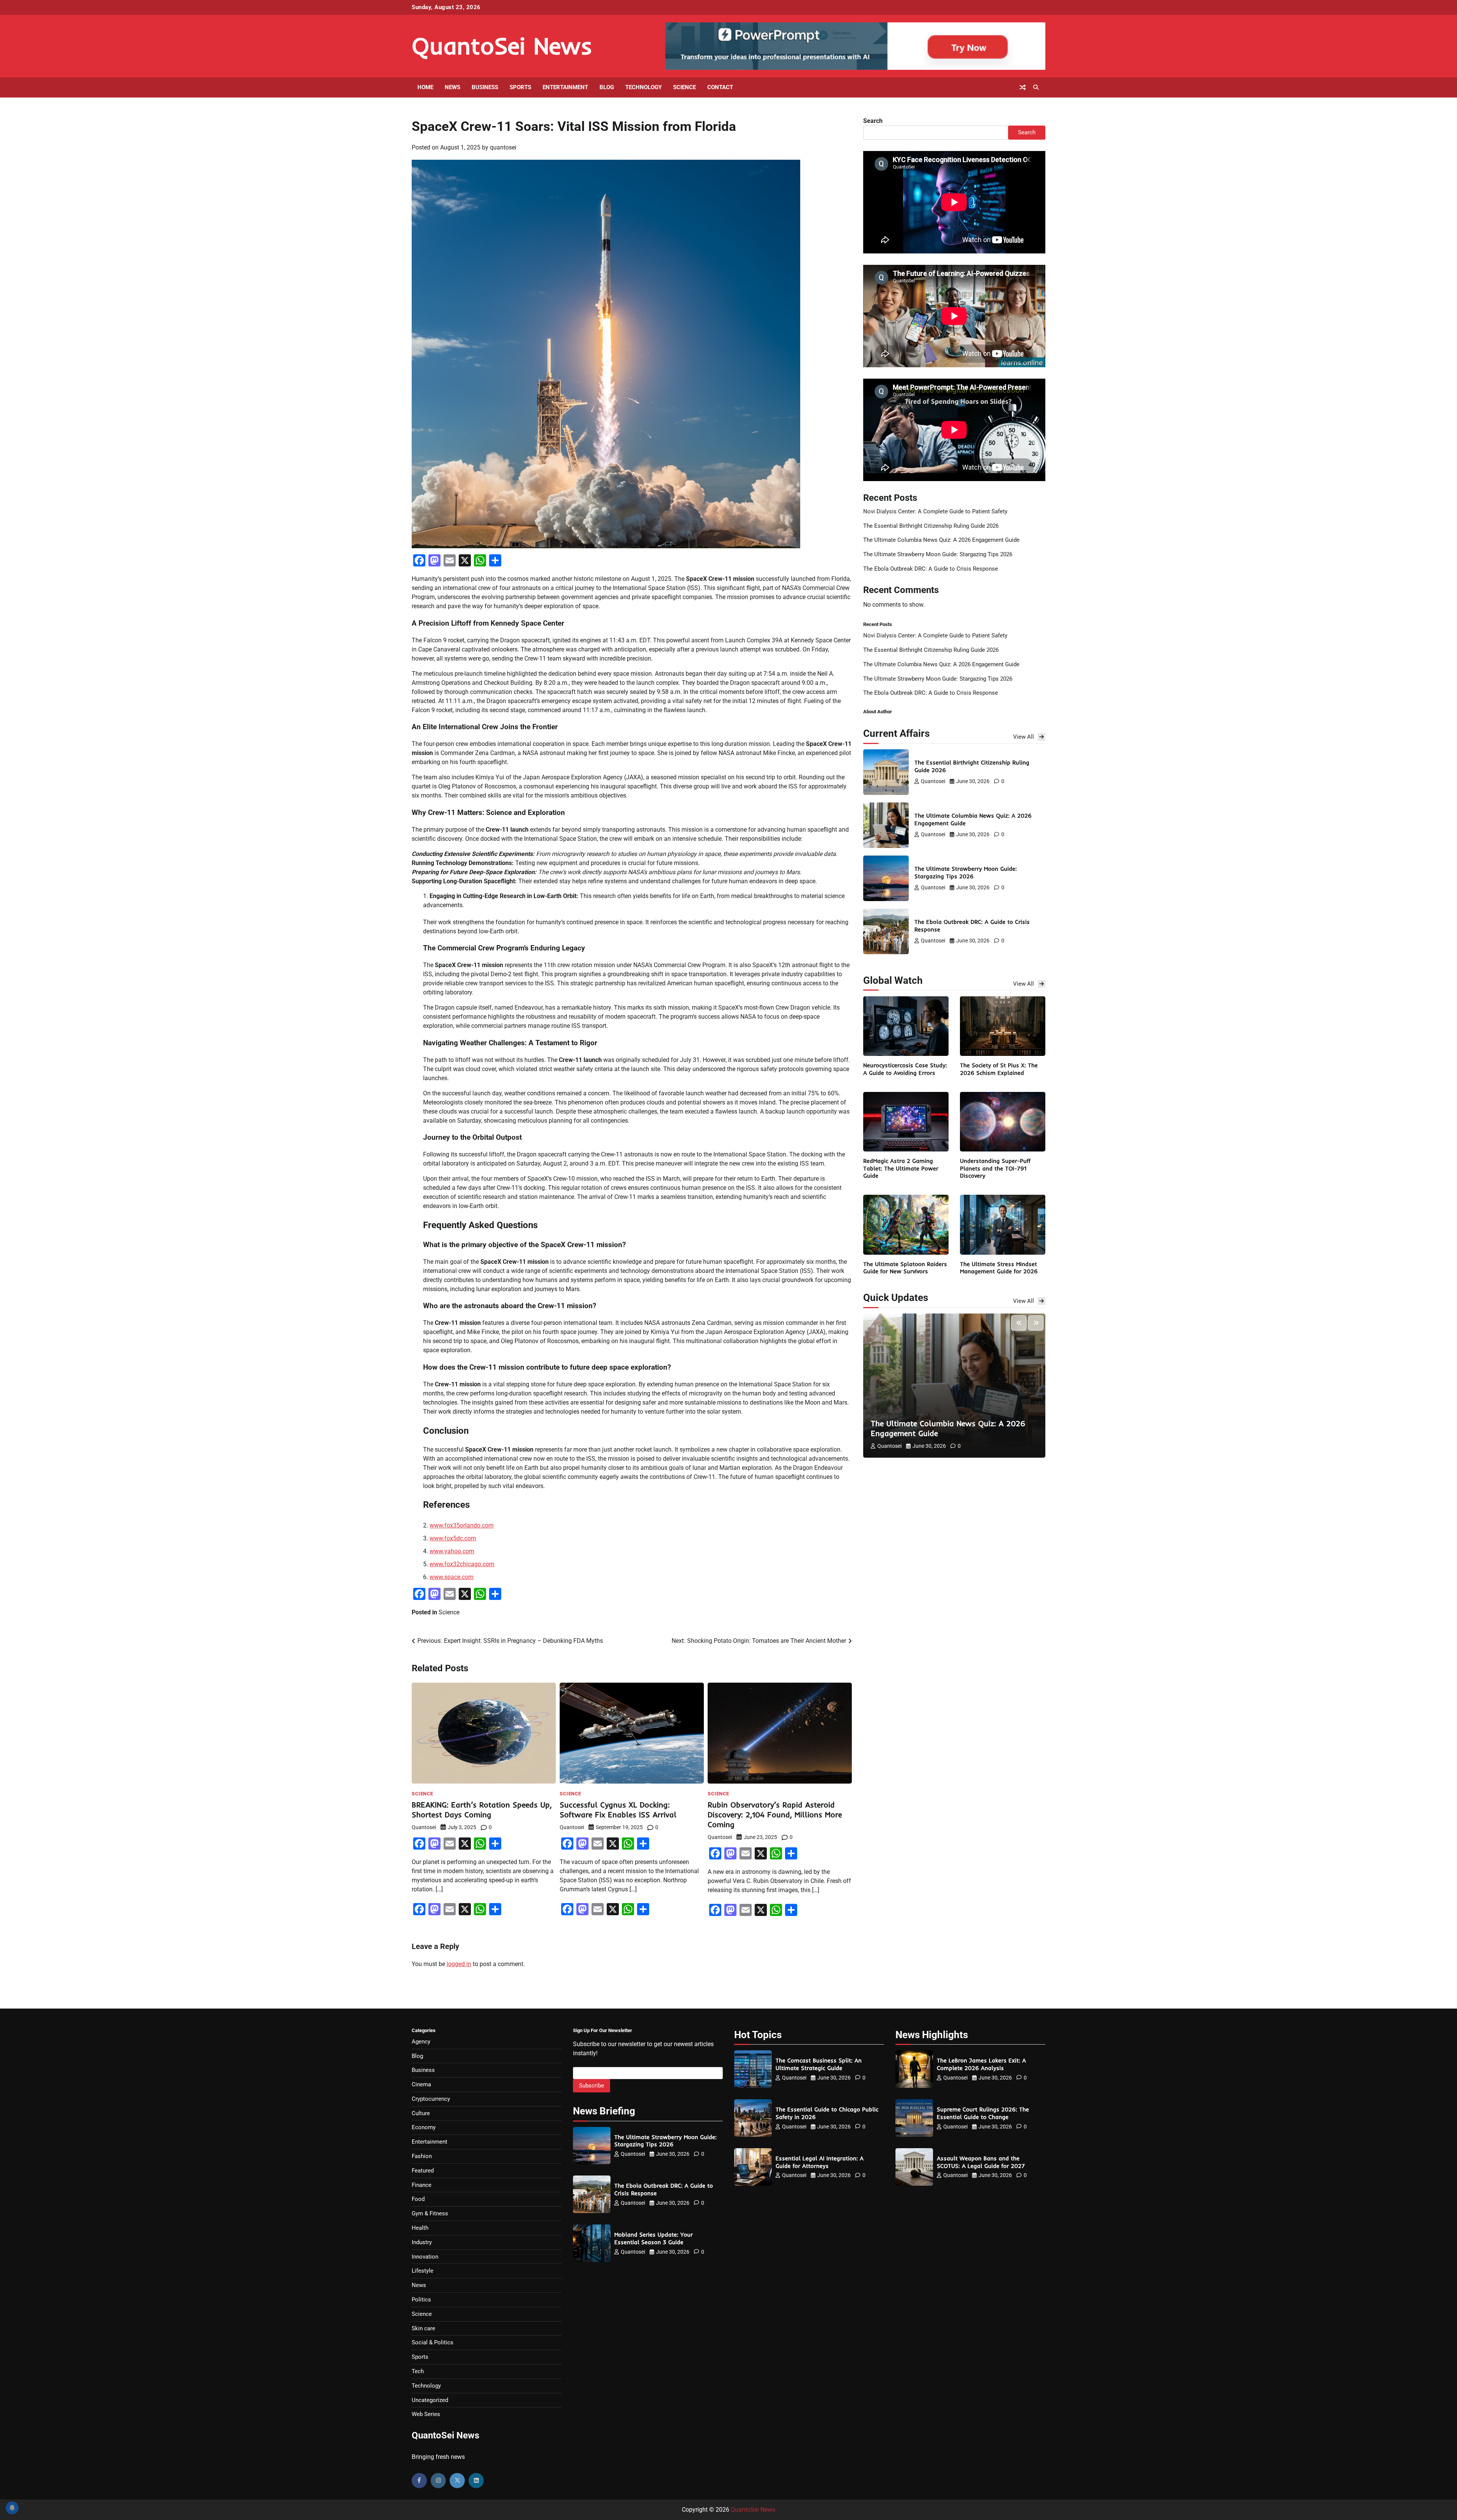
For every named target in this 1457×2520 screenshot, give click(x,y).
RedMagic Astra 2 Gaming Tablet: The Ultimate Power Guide (901, 1168)
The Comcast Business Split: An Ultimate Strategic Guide (819, 2064)
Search (873, 121)
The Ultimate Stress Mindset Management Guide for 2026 (999, 1268)
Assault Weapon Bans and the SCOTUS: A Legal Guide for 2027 (981, 2162)
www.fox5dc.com (453, 1538)
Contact (720, 87)
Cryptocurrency (431, 2099)
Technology (644, 87)
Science (684, 87)
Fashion (422, 2156)
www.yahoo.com (452, 1551)
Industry (422, 2242)
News (452, 87)
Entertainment (565, 87)
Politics (421, 2300)
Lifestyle (422, 2271)
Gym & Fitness (430, 2213)
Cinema (421, 2084)
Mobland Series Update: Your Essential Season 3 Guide (654, 2238)
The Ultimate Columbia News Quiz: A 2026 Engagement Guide (941, 540)
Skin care (423, 2328)
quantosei (503, 147)
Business (485, 87)
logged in (459, 1964)
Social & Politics (433, 2342)
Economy (424, 2127)
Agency (421, 2042)
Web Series (426, 2414)
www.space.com (452, 1577)
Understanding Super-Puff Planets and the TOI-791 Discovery (995, 1168)
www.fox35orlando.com (462, 1525)
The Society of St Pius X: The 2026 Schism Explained (999, 1069)
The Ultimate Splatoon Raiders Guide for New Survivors (905, 1268)
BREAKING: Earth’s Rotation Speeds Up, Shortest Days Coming (482, 1810)
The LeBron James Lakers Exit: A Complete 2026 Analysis (981, 2064)
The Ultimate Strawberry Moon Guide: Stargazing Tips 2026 (938, 554)
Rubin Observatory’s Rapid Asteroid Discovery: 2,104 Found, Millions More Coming (775, 1814)
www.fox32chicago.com (462, 1564)
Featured (423, 2171)
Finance (422, 2185)
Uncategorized (430, 2400)
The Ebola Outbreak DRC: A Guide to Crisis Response (931, 569)
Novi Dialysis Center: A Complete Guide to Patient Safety (935, 511)
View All (1024, 737)
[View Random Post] (1023, 87)
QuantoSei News (502, 46)
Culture (421, 2113)
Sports (520, 87)
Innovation (425, 2257)
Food (418, 2199)
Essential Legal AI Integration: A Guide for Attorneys (820, 2162)
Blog (607, 87)
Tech (418, 2371)
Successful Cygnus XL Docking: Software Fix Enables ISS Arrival (618, 1810)
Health (420, 2228)
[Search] (1036, 87)
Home (425, 87)
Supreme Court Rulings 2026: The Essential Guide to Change (983, 2113)
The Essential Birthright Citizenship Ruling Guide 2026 (931, 526)
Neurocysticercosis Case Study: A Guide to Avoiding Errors (905, 1069)
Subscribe (592, 2086)
